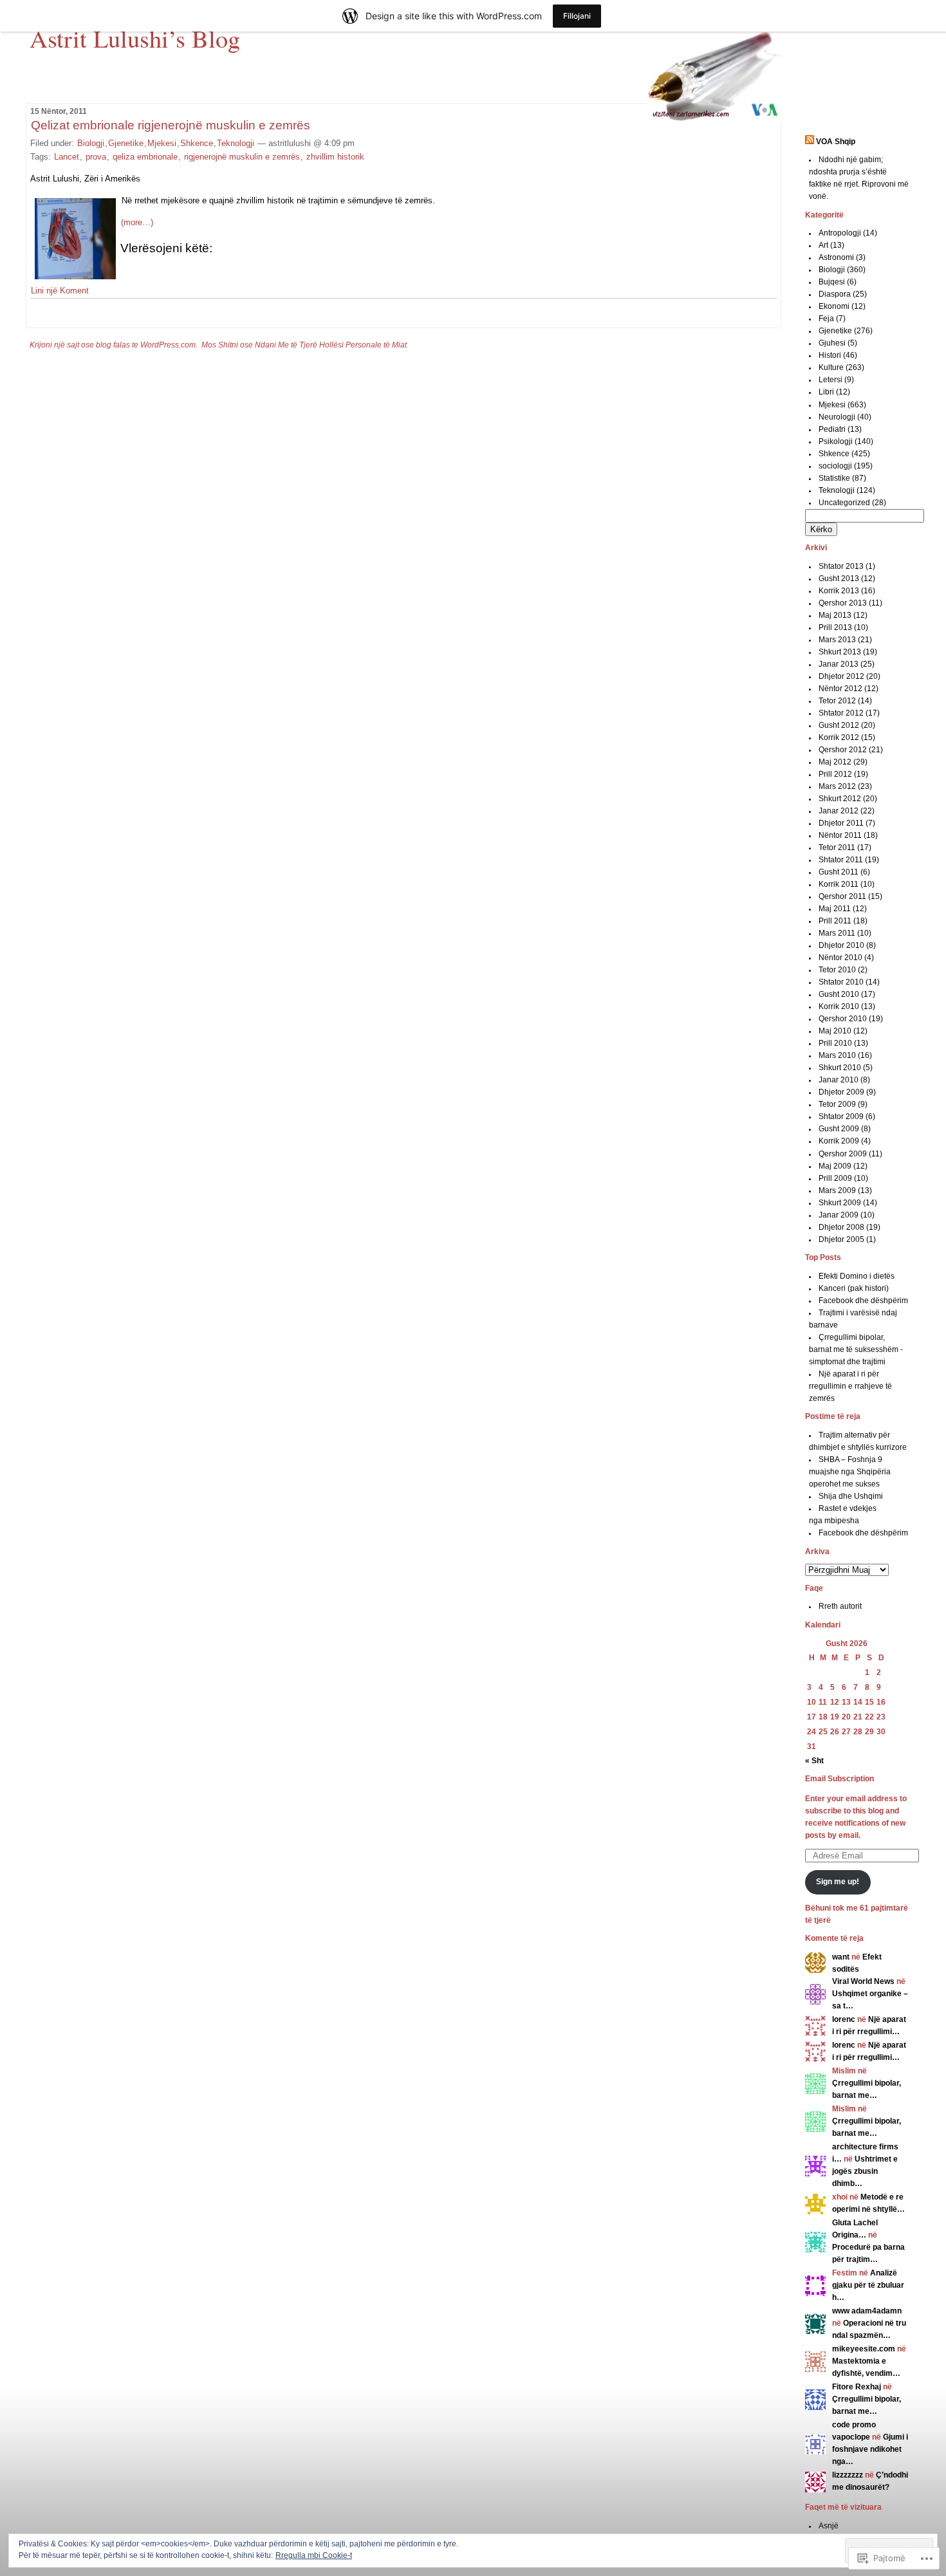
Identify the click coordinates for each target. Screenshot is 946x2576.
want (841, 1957)
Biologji (91, 143)
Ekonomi (834, 306)
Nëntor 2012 (840, 689)
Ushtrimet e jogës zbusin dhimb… (865, 2171)
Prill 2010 (835, 1043)
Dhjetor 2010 (841, 945)
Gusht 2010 (839, 994)
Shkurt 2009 (840, 1203)
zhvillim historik (335, 157)
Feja (826, 319)
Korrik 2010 (839, 1006)
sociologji (835, 466)
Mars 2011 (837, 933)
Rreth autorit (840, 1606)
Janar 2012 (839, 811)
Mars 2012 (837, 786)
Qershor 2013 (843, 603)
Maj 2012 (835, 762)
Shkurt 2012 (840, 799)
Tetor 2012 (837, 701)
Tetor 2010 (837, 970)
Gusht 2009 (839, 1129)
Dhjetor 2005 (841, 1239)
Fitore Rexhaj (857, 2387)
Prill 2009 (835, 1178)
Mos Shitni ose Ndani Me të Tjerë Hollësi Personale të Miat (304, 345)
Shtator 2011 (841, 860)
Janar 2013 (839, 664)
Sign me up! (838, 1882)
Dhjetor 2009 (841, 1092)
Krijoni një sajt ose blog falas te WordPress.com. (114, 345)
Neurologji (837, 417)
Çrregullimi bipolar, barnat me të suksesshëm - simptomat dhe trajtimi (856, 1349)
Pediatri (832, 429)
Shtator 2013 (841, 566)
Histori (830, 355)
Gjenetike (126, 143)
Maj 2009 (835, 1166)
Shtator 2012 (841, 713)
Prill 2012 (835, 774)
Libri (826, 392)
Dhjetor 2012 (841, 676)
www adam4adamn (867, 2311)
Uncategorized (844, 503)
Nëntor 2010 (840, 958)
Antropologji (840, 233)
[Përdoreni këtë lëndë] (810, 142)
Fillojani (577, 16)
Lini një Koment (60, 291)
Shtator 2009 (841, 1117)
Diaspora (835, 294)
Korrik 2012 (839, 737)
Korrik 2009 (839, 1141)
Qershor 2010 (843, 1019)
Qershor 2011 (842, 896)
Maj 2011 (835, 909)
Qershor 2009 (843, 1154)
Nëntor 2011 (840, 835)
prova (96, 157)
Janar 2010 (839, 1080)
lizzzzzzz (848, 2475)
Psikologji (836, 441)
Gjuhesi (832, 343)
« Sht (814, 1761)
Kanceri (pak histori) (854, 1288)
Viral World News (863, 1981)
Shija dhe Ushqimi (851, 1496)
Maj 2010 (835, 1031)
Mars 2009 (837, 1191)
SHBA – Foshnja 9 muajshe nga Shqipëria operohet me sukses (850, 1472)
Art (823, 245)
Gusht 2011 (839, 872)
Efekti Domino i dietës (857, 1276)
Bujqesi (832, 282)
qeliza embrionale (145, 157)
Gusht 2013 (839, 579)
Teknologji (236, 143)
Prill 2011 (835, 921)
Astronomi (836, 257)
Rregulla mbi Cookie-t (314, 2555)
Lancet (67, 157)
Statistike (834, 478)
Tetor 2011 (837, 848)
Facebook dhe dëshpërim (863, 1301)
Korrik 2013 (839, 591)
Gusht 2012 (839, 725)
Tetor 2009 (837, 1104)
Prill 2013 (835, 627)
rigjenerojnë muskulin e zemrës (242, 157)
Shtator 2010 (841, 982)
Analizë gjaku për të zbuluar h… (868, 2285)
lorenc (844, 2019)
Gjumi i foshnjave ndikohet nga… (870, 2449)
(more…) (137, 222)
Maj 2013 (835, 615)
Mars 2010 (837, 1055)
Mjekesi (162, 143)
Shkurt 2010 (840, 1068)
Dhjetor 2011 (841, 823)
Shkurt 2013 (840, 652)
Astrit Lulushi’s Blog (135, 38)
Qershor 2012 (843, 750)
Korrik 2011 (839, 884)
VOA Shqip (836, 142)
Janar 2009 (839, 1215)
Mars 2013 (837, 640)
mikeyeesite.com (864, 2349)
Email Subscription (839, 1779)
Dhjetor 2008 (841, 1227)
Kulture (831, 367)
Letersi (830, 380)
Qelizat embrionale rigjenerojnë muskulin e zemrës (171, 125)
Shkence (197, 143)
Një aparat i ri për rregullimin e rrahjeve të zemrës (850, 1386)
